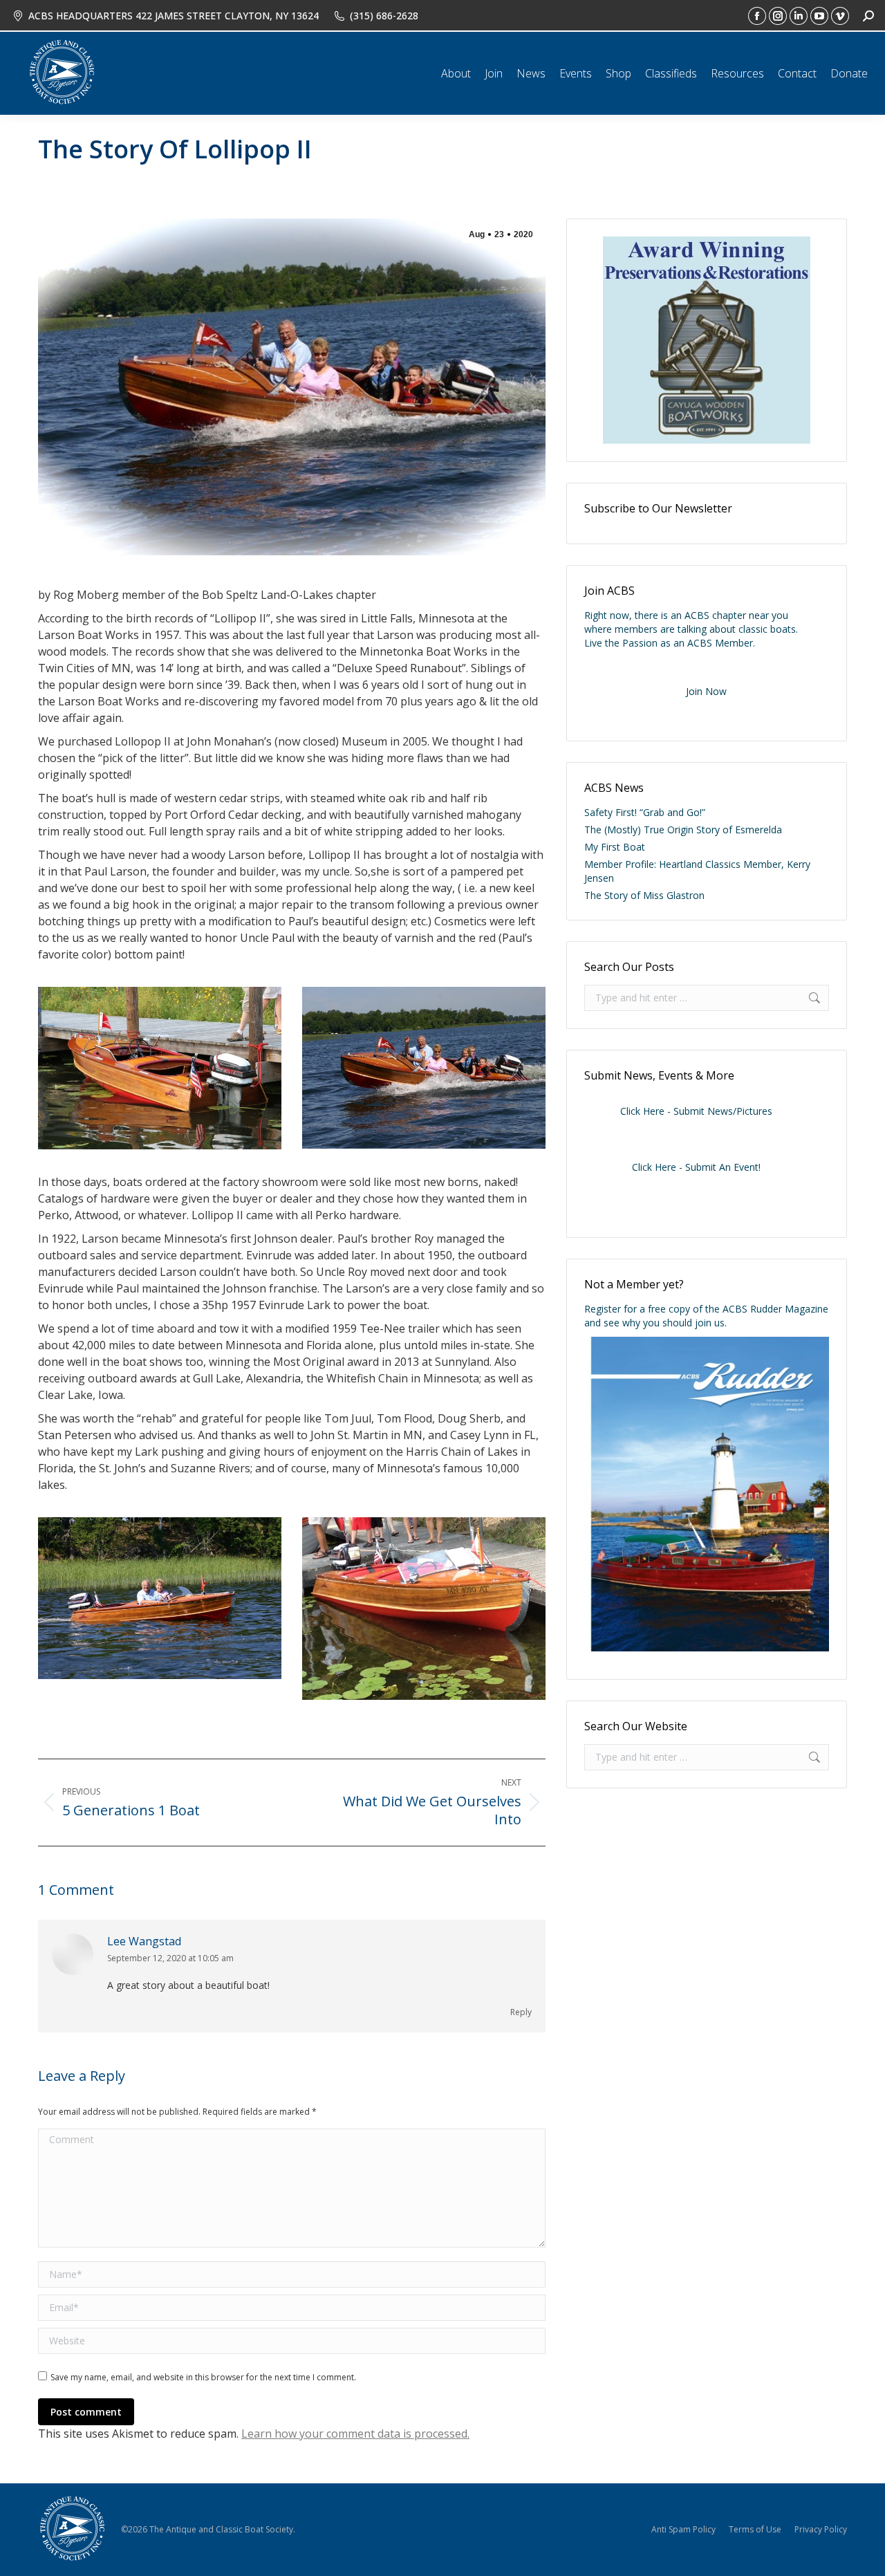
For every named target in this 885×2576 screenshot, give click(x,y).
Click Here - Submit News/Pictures (696, 1111)
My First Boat (615, 847)
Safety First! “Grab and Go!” (645, 812)
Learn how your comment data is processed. (355, 2434)
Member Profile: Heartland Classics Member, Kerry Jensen (697, 871)
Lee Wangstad (144, 1941)
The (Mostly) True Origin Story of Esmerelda (683, 830)
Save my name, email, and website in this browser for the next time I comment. (203, 2377)
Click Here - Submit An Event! (696, 1167)
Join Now (706, 691)
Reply (521, 2012)
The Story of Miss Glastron (644, 895)
